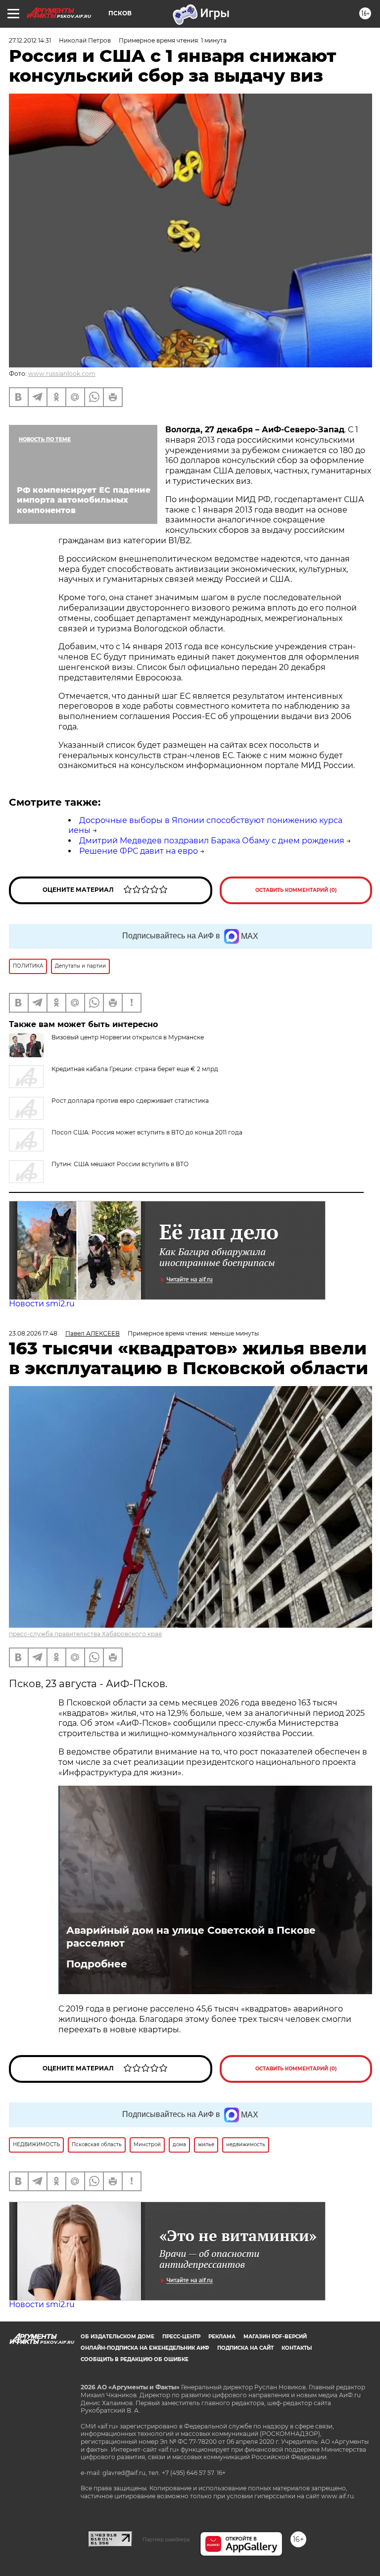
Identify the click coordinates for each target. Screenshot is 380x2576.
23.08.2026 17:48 (33, 1333)
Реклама (222, 2337)
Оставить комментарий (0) (296, 890)
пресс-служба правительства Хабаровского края (85, 1634)
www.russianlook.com (62, 374)
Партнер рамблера (166, 2539)
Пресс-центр (181, 2337)
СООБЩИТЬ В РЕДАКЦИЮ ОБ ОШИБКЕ (135, 2359)
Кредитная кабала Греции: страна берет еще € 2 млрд (135, 1069)
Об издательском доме (118, 2337)
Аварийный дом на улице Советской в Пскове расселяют (191, 1937)
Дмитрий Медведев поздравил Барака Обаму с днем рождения (212, 841)
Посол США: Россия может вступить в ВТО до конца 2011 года (147, 1132)
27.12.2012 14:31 (30, 40)
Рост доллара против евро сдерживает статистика (130, 1101)
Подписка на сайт (245, 2348)
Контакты (297, 2348)
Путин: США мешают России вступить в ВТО (120, 1164)
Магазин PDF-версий (275, 2337)
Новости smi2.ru (42, 1304)
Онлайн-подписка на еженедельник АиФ (145, 2348)
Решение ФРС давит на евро (139, 851)
